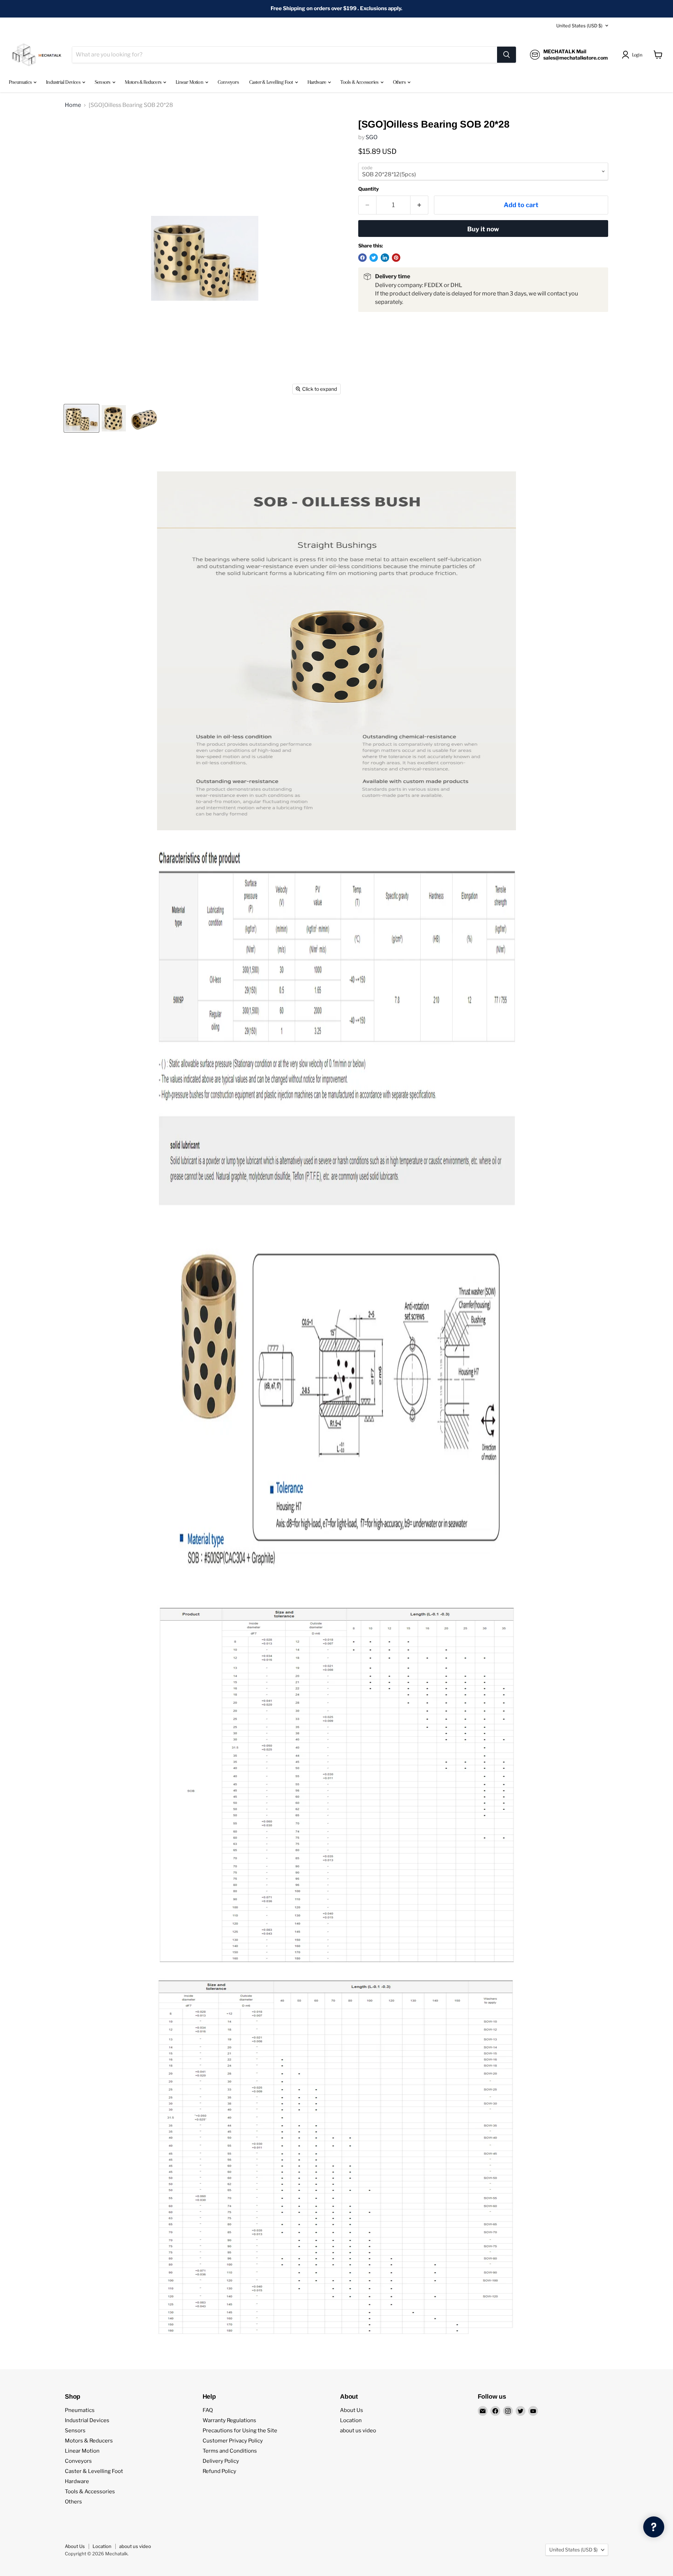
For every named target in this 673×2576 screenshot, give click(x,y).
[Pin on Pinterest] (396, 258)
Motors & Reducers (144, 82)
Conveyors (228, 82)
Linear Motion (190, 82)
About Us (352, 2410)
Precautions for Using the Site (240, 2431)
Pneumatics (21, 82)
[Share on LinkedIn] (385, 258)
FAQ (208, 2410)
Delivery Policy (221, 2461)
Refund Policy (219, 2471)
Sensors (103, 82)
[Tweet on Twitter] (374, 258)
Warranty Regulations (229, 2420)
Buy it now (483, 229)
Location (351, 2420)
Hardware (317, 82)
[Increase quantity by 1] (419, 205)
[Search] (507, 55)
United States (579, 26)
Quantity (369, 189)
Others (400, 82)
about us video (358, 2431)
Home (73, 105)
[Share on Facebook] (362, 258)
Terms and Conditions (230, 2451)
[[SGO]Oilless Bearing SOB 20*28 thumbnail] (81, 418)
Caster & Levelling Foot (272, 82)
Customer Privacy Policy (233, 2441)
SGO (372, 137)
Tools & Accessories (360, 82)
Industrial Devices (64, 82)
